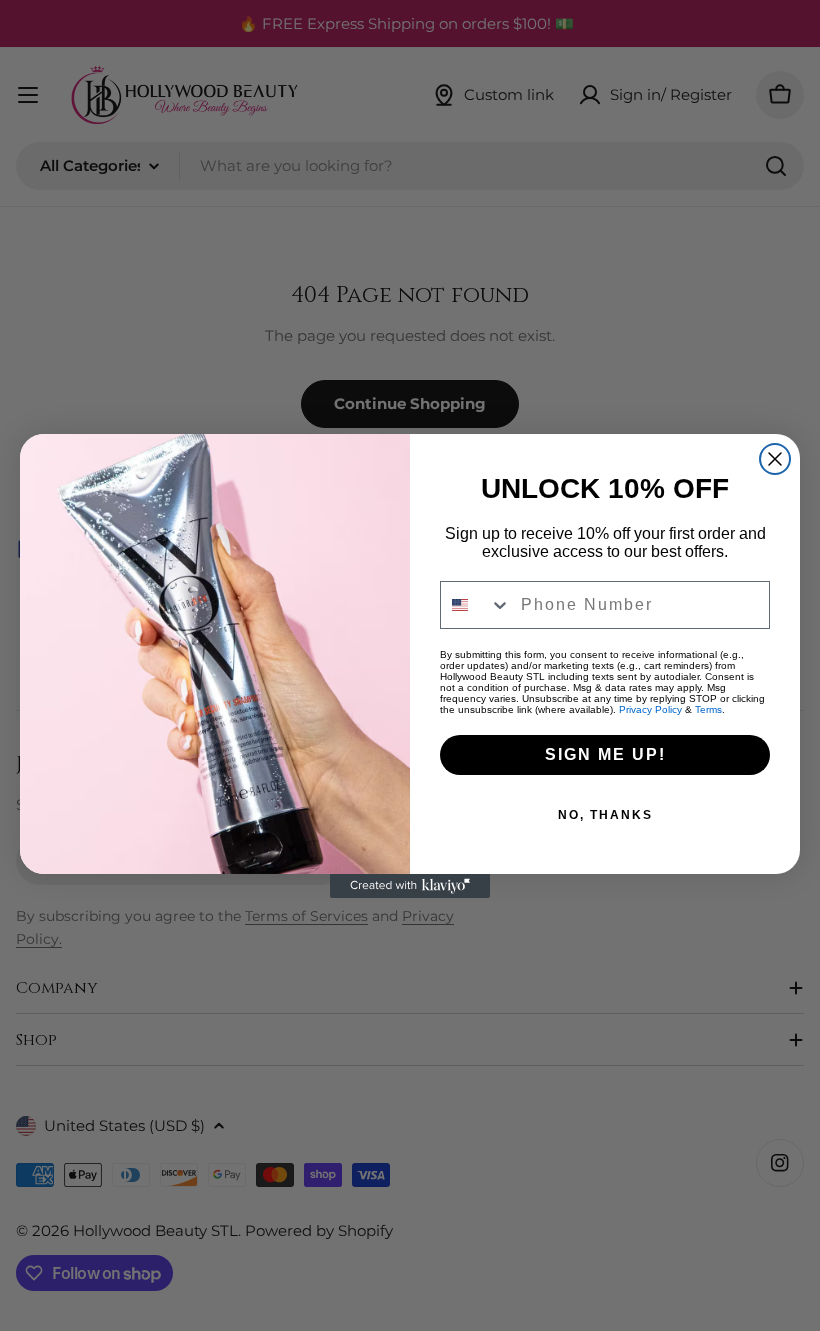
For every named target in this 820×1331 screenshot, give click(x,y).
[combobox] (476, 605)
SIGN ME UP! (605, 754)
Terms (708, 709)
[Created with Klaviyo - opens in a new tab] (410, 886)
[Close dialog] (775, 459)
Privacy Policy (650, 709)
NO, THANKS (605, 815)
